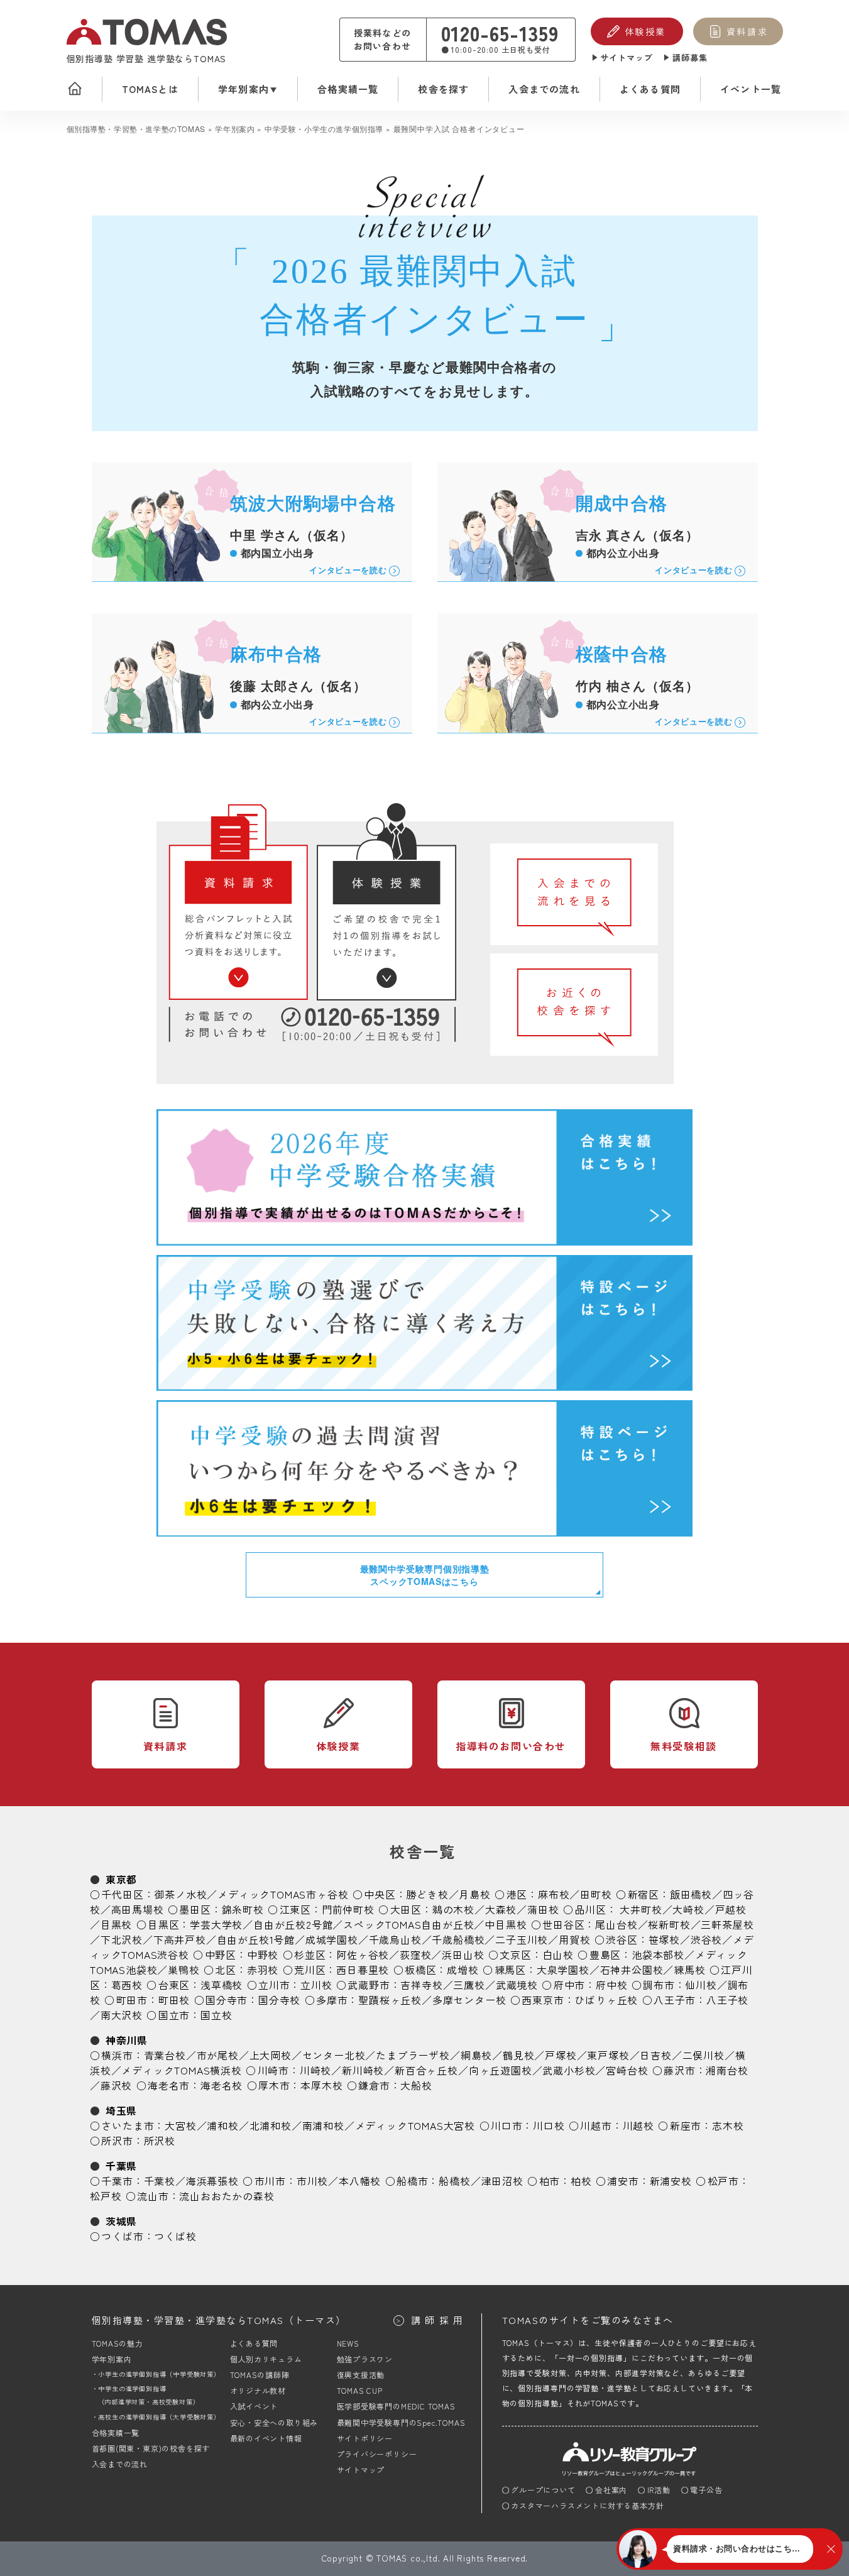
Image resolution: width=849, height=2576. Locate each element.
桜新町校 (669, 1924)
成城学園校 (332, 1939)
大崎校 (688, 1909)
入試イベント (254, 2406)
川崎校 (315, 2070)
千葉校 (160, 2181)
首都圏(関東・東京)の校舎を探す (151, 2448)
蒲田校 (543, 1909)
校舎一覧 (423, 1851)
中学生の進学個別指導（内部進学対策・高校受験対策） (149, 2395)
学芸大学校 (216, 1924)
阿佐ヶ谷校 (363, 1954)
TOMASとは (150, 89)
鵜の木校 (453, 1909)
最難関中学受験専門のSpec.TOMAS (401, 2422)
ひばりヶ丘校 (606, 2000)
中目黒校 (506, 1924)
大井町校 (641, 1909)
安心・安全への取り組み (274, 2422)
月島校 (474, 1894)
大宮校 (180, 2125)
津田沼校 (502, 2181)
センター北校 (334, 2055)
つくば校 (175, 2236)
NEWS (348, 2343)
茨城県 (121, 2221)
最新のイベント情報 (266, 2438)
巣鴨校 (183, 1970)
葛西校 (127, 1985)
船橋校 (454, 2181)
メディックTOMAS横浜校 (181, 2070)
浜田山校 (463, 1954)
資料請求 (747, 31)
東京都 (121, 1879)
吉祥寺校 (421, 1985)
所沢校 (160, 2140)
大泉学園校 (563, 1970)
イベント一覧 (751, 89)
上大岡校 (271, 2055)
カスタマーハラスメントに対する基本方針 (587, 2505)
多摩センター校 (469, 2000)
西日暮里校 (363, 1970)
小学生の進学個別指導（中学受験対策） (159, 2374)
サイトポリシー (365, 2438)
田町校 (596, 1894)
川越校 (638, 2125)
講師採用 (439, 2320)
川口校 (549, 2125)
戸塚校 (561, 2055)
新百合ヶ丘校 (426, 2070)
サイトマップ (627, 58)
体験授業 (645, 31)
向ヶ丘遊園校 (501, 2070)
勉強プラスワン (365, 2359)
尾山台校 (616, 1924)
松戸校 (106, 2196)
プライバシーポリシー (377, 2454)
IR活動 (659, 2490)
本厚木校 (321, 2085)
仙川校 (701, 1985)
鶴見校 (518, 2055)
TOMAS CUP (360, 2390)
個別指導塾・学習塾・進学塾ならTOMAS (219, 2320)
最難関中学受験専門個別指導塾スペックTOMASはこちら (425, 1575)
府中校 (611, 1985)
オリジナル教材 (258, 2390)
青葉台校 (165, 2055)
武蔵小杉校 (569, 2070)
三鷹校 (469, 1985)
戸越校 (731, 1909)
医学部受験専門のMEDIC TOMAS (396, 2406)
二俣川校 (704, 2055)
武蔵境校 (517, 1985)
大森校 (501, 1909)
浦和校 (222, 2125)
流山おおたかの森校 (227, 2196)
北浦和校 (271, 2125)
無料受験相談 (684, 1746)
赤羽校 (263, 1970)
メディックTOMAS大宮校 (415, 2125)
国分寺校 (279, 2000)
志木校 (728, 2125)
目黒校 (116, 1924)
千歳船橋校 (458, 1939)
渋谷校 (706, 1939)
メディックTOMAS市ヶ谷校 (283, 1894)
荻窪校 (415, 1954)
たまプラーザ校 (413, 2055)
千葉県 (121, 2166)
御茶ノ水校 (180, 1894)
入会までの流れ (544, 89)
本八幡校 (360, 2181)
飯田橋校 (691, 1894)
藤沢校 (116, 2085)
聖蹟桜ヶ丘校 (390, 2000)
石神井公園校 (632, 1970)
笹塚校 (664, 1939)
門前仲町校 (348, 1909)
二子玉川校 (522, 1939)
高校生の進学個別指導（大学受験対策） (159, 2417)
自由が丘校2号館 (293, 1924)
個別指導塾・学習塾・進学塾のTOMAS (136, 129)
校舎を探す (443, 89)
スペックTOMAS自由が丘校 (408, 1924)
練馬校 (689, 1970)
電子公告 (706, 2490)
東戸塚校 (608, 2055)
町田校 (174, 2000)
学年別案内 (244, 89)
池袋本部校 (658, 1954)
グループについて (543, 2490)
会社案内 (611, 2490)
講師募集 (690, 58)
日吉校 (655, 2055)
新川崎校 (363, 2070)
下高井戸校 (180, 1939)
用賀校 (574, 1939)
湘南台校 (727, 2070)
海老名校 (222, 2085)
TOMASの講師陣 (260, 2375)
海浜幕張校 (212, 2181)
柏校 (581, 2181)
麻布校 (554, 1894)
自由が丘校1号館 (256, 1939)
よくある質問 (650, 89)
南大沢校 (122, 2015)
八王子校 (727, 2000)
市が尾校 (218, 2055)
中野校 (263, 1954)
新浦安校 (671, 2181)
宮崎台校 (627, 2070)
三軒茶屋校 (727, 1924)
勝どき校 (427, 1894)
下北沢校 (122, 1939)
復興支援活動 (361, 2375)
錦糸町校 (243, 1909)
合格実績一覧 (348, 89)
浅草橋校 (222, 1985)
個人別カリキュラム (266, 2359)
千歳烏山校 (395, 1939)
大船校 (416, 2085)
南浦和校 (323, 2125)
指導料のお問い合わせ (511, 1746)
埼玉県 (121, 2110)
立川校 (316, 1985)
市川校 (312, 2181)
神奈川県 (127, 2040)
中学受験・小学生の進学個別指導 (324, 129)
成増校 (463, 1970)
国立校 (216, 2015)
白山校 (558, 1954)
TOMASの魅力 (118, 2343)
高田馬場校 (138, 1909)
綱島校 (476, 2055)
